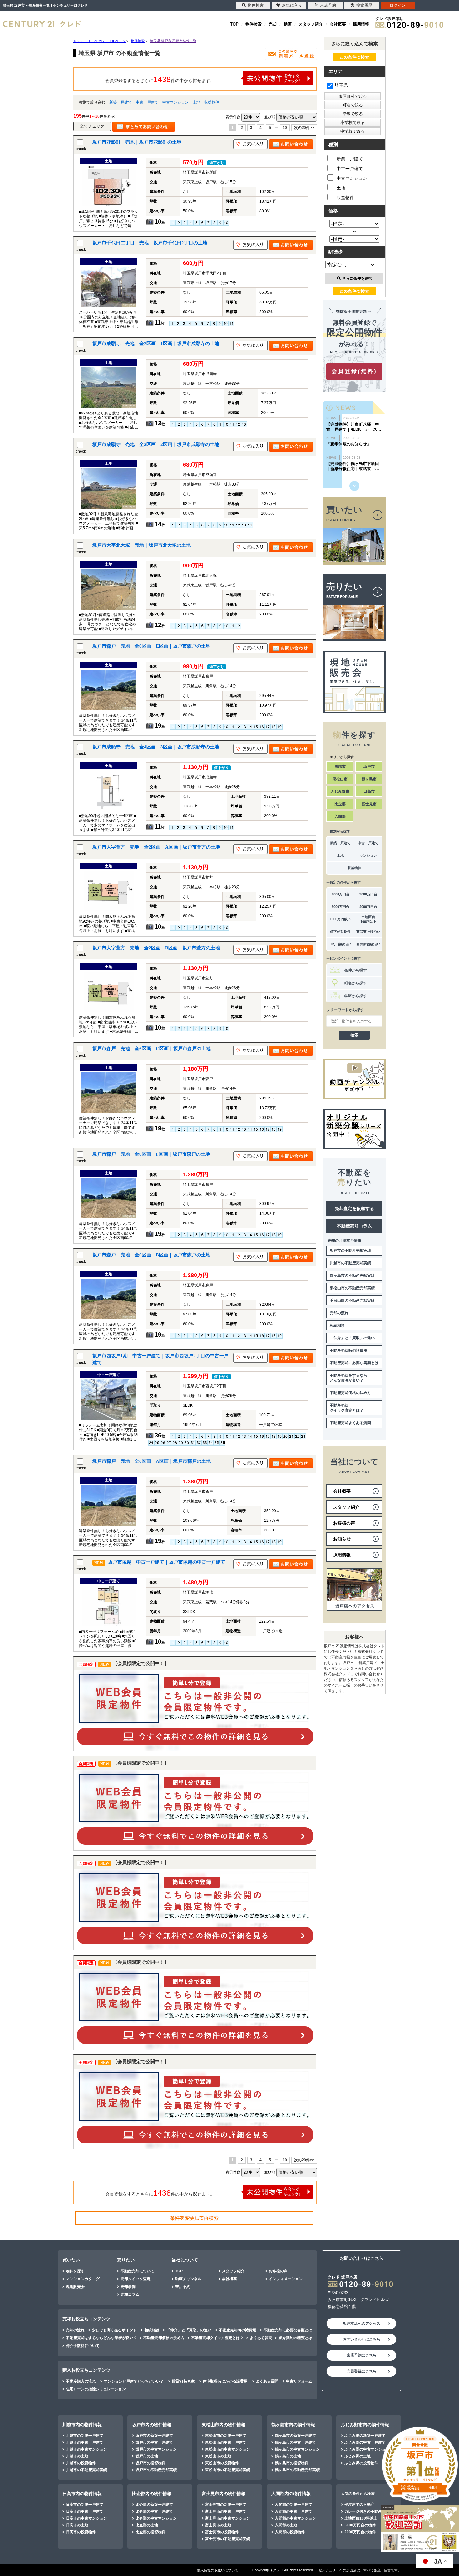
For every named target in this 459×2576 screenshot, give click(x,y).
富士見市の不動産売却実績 (228, 2539)
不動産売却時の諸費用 (348, 1350)
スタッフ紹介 (311, 24)
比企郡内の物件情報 (152, 2494)
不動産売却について (137, 2271)
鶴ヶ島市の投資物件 (292, 2463)
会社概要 (338, 24)
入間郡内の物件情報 (291, 2494)
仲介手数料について (83, 2346)
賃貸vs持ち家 (183, 2381)
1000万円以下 (340, 919)
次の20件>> (304, 128)
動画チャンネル (188, 2279)
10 (285, 128)
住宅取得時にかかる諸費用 (225, 2381)
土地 (196, 102)
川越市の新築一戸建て (85, 2436)
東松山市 (340, 779)
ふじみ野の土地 (358, 2456)
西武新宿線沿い (368, 944)
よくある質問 (261, 2338)
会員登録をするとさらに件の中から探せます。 (160, 79)
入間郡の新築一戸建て (294, 2505)
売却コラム (130, 2294)
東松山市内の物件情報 (224, 2425)
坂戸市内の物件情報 (152, 2425)
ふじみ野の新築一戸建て (365, 2436)
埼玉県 (341, 85)
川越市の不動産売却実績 (350, 1263)
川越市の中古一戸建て (85, 2442)
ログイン (398, 5)
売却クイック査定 (136, 2279)
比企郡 (340, 804)
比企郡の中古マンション (156, 2518)
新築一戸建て (121, 102)
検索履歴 (364, 5)
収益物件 (212, 102)
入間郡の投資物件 (290, 2532)
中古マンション (175, 102)
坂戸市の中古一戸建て (154, 2442)
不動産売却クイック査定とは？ (347, 1408)
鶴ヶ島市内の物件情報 (293, 2425)
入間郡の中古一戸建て (294, 2511)
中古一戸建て (147, 102)
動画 (288, 24)
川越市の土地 (77, 2456)
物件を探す (75, 2271)
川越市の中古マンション (86, 2449)
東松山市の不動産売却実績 (352, 1288)
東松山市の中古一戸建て (226, 2442)
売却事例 (128, 2287)
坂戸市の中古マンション (156, 2449)
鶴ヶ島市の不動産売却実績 (352, 1276)
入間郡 (340, 816)
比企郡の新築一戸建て (154, 2505)
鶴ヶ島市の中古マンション (297, 2449)
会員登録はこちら (362, 2371)
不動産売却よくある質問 (350, 1423)
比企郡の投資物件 (151, 2532)
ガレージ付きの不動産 (363, 2511)
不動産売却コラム (354, 1226)
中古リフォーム (299, 2381)
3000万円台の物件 (360, 2525)
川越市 (340, 766)
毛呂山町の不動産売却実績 (352, 1300)
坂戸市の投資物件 (151, 2463)
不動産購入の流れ (81, 2381)
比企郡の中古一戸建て (154, 2511)
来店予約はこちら (362, 2355)
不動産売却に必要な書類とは (354, 1363)
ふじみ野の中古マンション (367, 2449)
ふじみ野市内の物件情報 (365, 2425)
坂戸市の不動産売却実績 (350, 1251)
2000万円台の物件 (360, 2532)
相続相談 (337, 1325)
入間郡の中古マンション (295, 2518)
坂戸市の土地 (147, 2456)
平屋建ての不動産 (359, 2505)
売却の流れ (339, 1313)
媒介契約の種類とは (295, 2338)
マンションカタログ (83, 2279)
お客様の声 (278, 2271)
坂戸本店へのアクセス (362, 2324)
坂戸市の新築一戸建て (154, 2436)
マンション (368, 855)
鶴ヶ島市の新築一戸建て (295, 2436)
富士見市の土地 (218, 2525)
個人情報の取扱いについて (218, 2570)
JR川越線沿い (341, 944)
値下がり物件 (340, 932)
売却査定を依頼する (354, 1208)
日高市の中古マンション (86, 2518)
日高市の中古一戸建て (85, 2511)
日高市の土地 (77, 2525)
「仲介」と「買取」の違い (352, 1338)
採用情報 (361, 24)
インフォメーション (286, 2279)
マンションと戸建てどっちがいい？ (134, 2381)
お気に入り (292, 5)
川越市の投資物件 (81, 2463)
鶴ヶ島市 (369, 779)
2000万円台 (368, 894)
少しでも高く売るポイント (114, 2330)
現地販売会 (75, 2287)
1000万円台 (341, 894)
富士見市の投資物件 (222, 2532)
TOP (234, 24)
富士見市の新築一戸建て (226, 2505)
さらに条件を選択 (357, 278)
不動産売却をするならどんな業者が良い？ (348, 1378)
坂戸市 (369, 766)
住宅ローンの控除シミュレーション (96, 2389)
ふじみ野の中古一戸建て (365, 2442)
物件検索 (254, 24)
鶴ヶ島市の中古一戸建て (295, 2442)
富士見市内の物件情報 (224, 2494)
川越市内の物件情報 (82, 2425)
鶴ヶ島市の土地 (288, 2456)
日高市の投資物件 (81, 2532)
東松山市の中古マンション (228, 2449)
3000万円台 (341, 907)
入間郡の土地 (286, 2525)
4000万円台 (368, 907)
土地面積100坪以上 (368, 919)
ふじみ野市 (340, 791)
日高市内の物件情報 (82, 2494)
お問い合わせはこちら (362, 2339)
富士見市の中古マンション (228, 2518)
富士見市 (369, 804)
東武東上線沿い (368, 932)
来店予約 (183, 2287)
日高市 (369, 791)
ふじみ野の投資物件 (361, 2463)
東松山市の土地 (218, 2456)
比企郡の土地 (147, 2525)
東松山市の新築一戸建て (226, 2436)
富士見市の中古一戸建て (226, 2511)
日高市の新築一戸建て (85, 2505)
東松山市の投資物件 (222, 2463)
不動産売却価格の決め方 (350, 1393)
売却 (273, 24)
